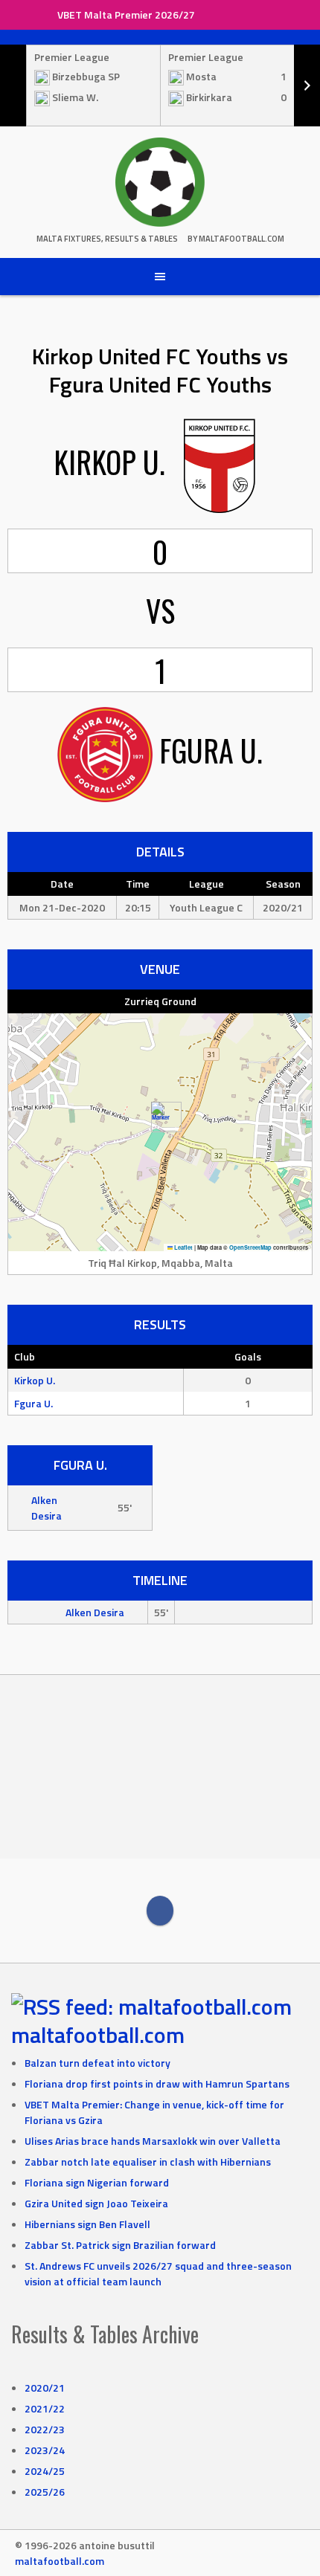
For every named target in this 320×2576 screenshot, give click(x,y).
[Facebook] (160, 1911)
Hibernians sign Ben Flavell (87, 2224)
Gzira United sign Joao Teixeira (96, 2203)
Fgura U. (33, 1403)
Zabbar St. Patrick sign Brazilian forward (120, 2245)
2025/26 (45, 2492)
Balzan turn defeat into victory (97, 2063)
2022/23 (45, 2429)
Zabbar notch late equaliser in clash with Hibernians (148, 2162)
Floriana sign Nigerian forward (97, 2182)
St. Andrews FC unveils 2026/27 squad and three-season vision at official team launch (158, 2273)
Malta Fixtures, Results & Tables (107, 239)
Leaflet (183, 1247)
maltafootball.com (98, 2035)
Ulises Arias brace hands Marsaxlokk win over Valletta (153, 2141)
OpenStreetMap (250, 1247)
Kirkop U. (35, 1380)
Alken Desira (47, 1508)
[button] (160, 1117)
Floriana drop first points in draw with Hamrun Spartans (157, 2083)
